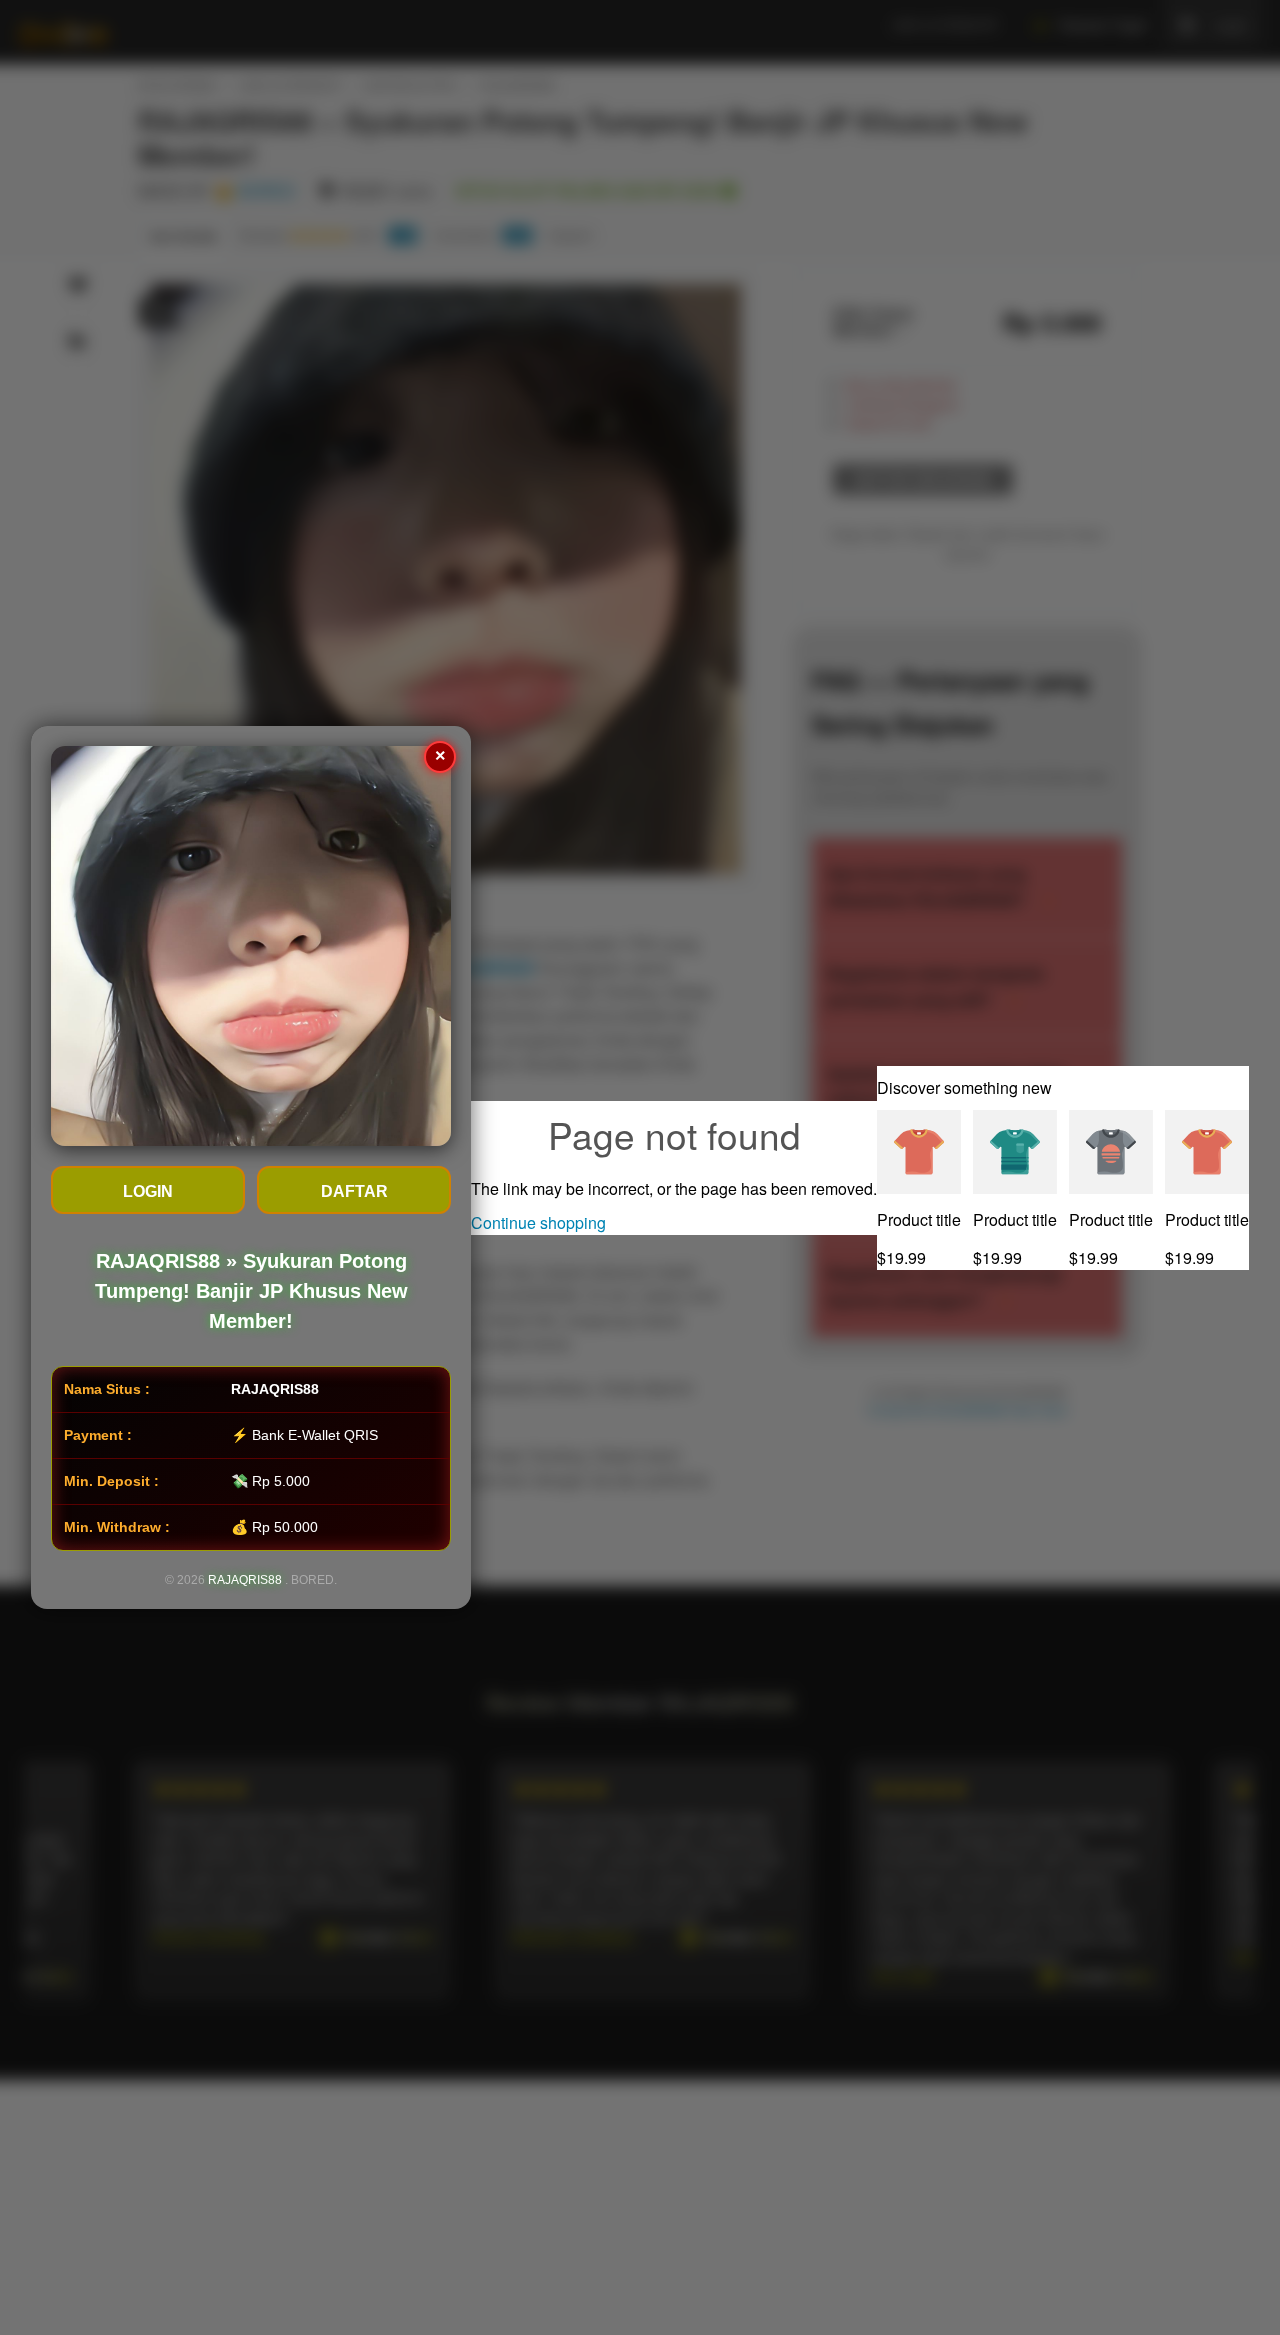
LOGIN (148, 1191)
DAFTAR (354, 1191)
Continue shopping (538, 1222)
